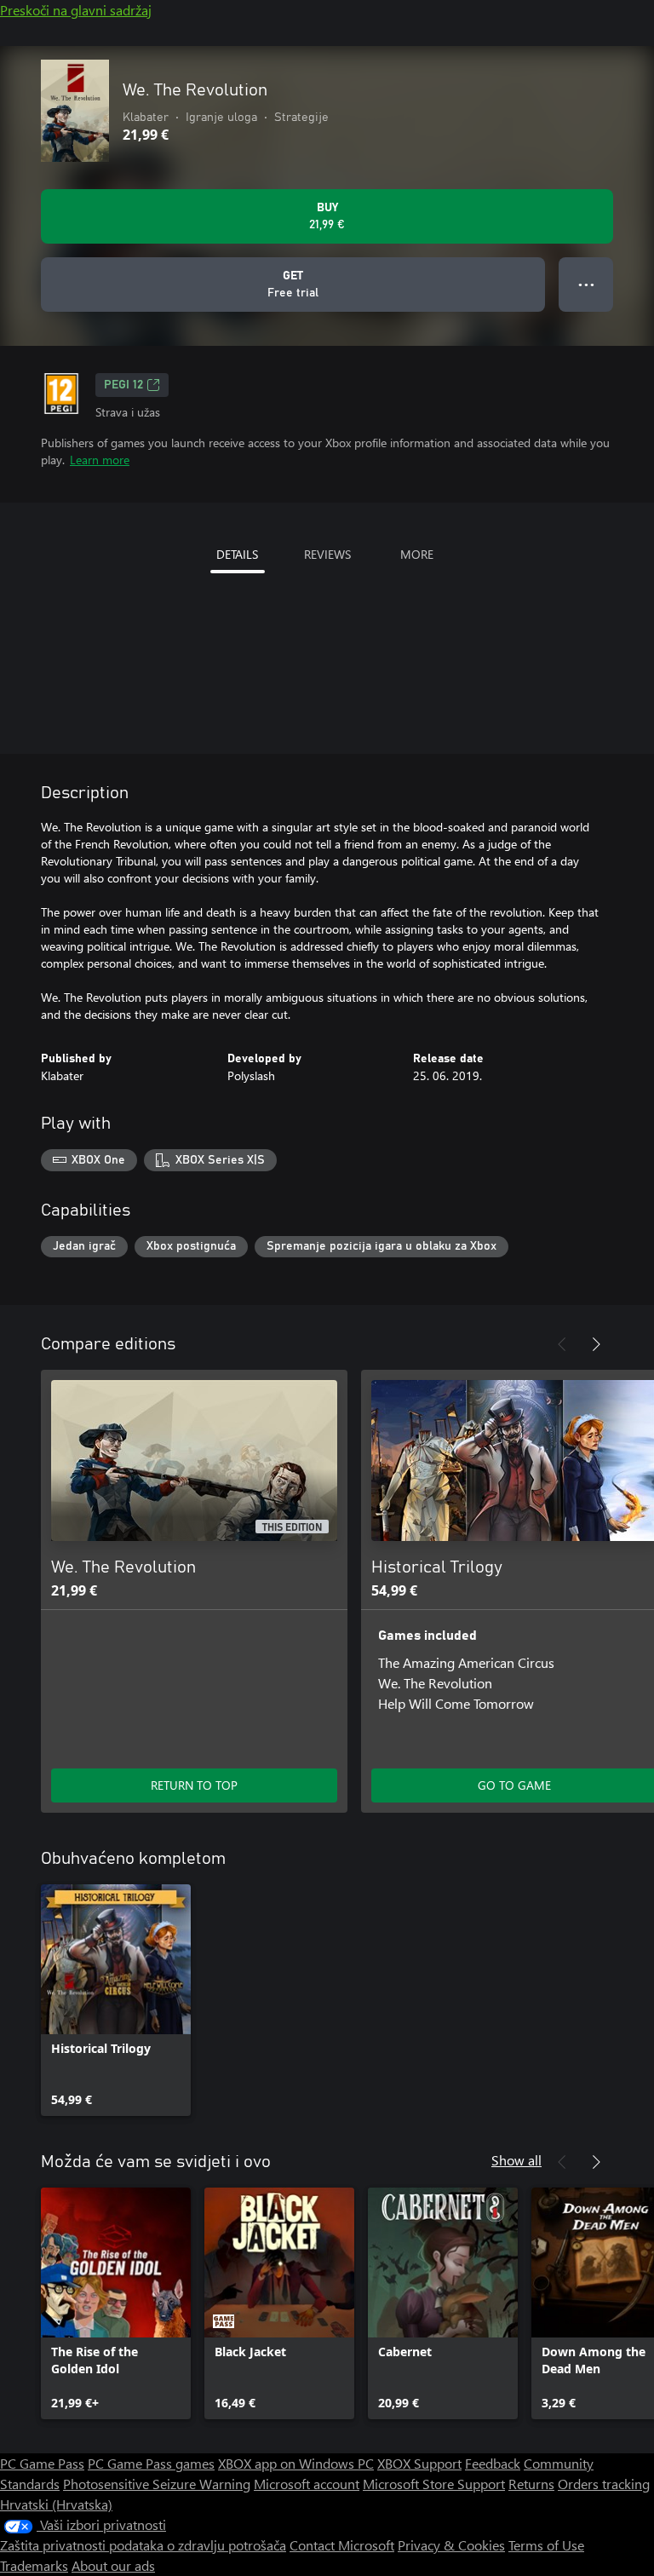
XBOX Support (419, 2463)
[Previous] (562, 1344)
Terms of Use (546, 2545)
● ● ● (586, 284)
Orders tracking (604, 2484)
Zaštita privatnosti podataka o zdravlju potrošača (143, 2545)
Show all (516, 2160)
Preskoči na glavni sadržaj (76, 10)
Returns (531, 2484)
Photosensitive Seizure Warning (157, 2484)
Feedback (493, 2463)
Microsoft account (307, 2484)
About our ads (113, 2565)
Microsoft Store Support (434, 2484)
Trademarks (34, 2565)
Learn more (100, 460)
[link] (116, 2000)
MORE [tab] (417, 554)
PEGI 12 (123, 385)
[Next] (596, 1344)
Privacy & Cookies (451, 2545)
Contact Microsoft (342, 2545)
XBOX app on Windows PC (296, 2463)
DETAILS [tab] (237, 554)
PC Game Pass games (151, 2463)
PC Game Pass (42, 2463)
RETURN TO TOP (194, 1785)
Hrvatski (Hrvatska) (56, 2504)
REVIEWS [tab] (327, 554)
